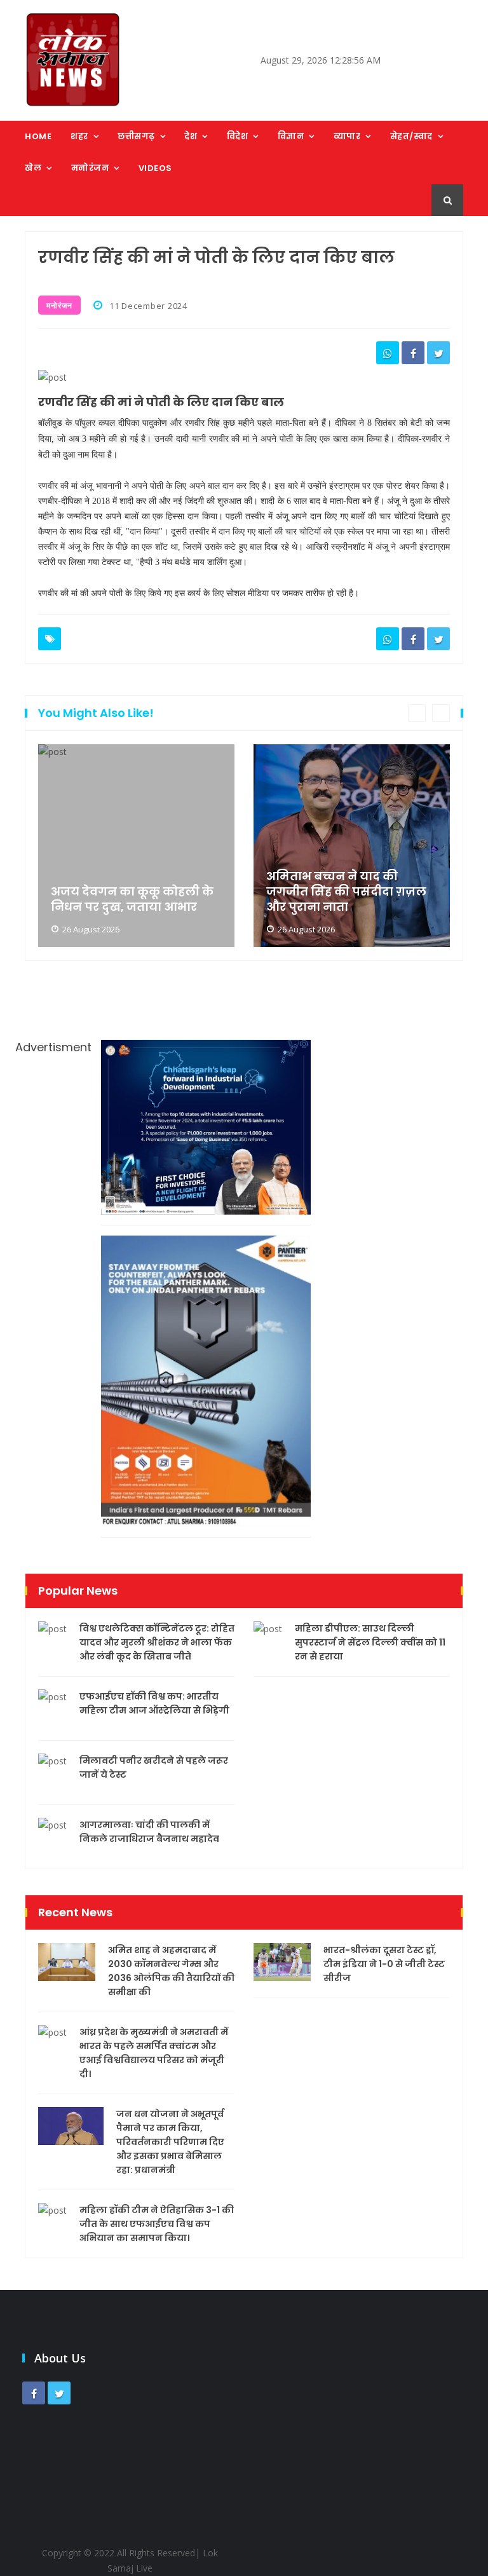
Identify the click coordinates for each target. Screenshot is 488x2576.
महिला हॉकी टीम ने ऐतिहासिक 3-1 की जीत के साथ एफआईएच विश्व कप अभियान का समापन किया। (157, 2224)
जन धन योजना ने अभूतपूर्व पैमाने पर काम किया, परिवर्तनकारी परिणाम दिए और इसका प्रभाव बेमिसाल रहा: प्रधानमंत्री (170, 2142)
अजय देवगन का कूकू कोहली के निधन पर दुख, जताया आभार (132, 899)
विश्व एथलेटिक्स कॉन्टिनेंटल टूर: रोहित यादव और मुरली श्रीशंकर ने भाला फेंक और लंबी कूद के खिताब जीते (157, 1642)
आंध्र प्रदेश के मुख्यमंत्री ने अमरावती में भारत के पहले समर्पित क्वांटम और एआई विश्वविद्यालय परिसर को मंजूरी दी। (154, 2053)
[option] (136, 846)
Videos (155, 168)
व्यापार (347, 136)
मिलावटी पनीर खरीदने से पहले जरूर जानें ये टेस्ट (154, 1768)
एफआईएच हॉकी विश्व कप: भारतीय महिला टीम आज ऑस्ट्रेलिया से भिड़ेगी (154, 1703)
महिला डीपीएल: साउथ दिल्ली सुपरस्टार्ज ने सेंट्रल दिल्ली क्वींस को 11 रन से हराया (370, 1642)
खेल (33, 168)
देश (191, 136)
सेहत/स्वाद (411, 136)
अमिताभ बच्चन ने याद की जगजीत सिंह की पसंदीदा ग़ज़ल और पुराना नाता (346, 892)
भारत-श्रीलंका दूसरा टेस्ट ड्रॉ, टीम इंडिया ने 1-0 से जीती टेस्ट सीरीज (384, 1964)
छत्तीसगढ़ (136, 136)
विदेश (238, 136)
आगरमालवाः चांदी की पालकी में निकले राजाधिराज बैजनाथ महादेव (149, 1832)
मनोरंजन (90, 168)
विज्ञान (291, 136)
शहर (79, 136)
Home (38, 136)
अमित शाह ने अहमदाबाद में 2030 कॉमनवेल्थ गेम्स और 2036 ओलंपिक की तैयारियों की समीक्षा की (171, 1971)
